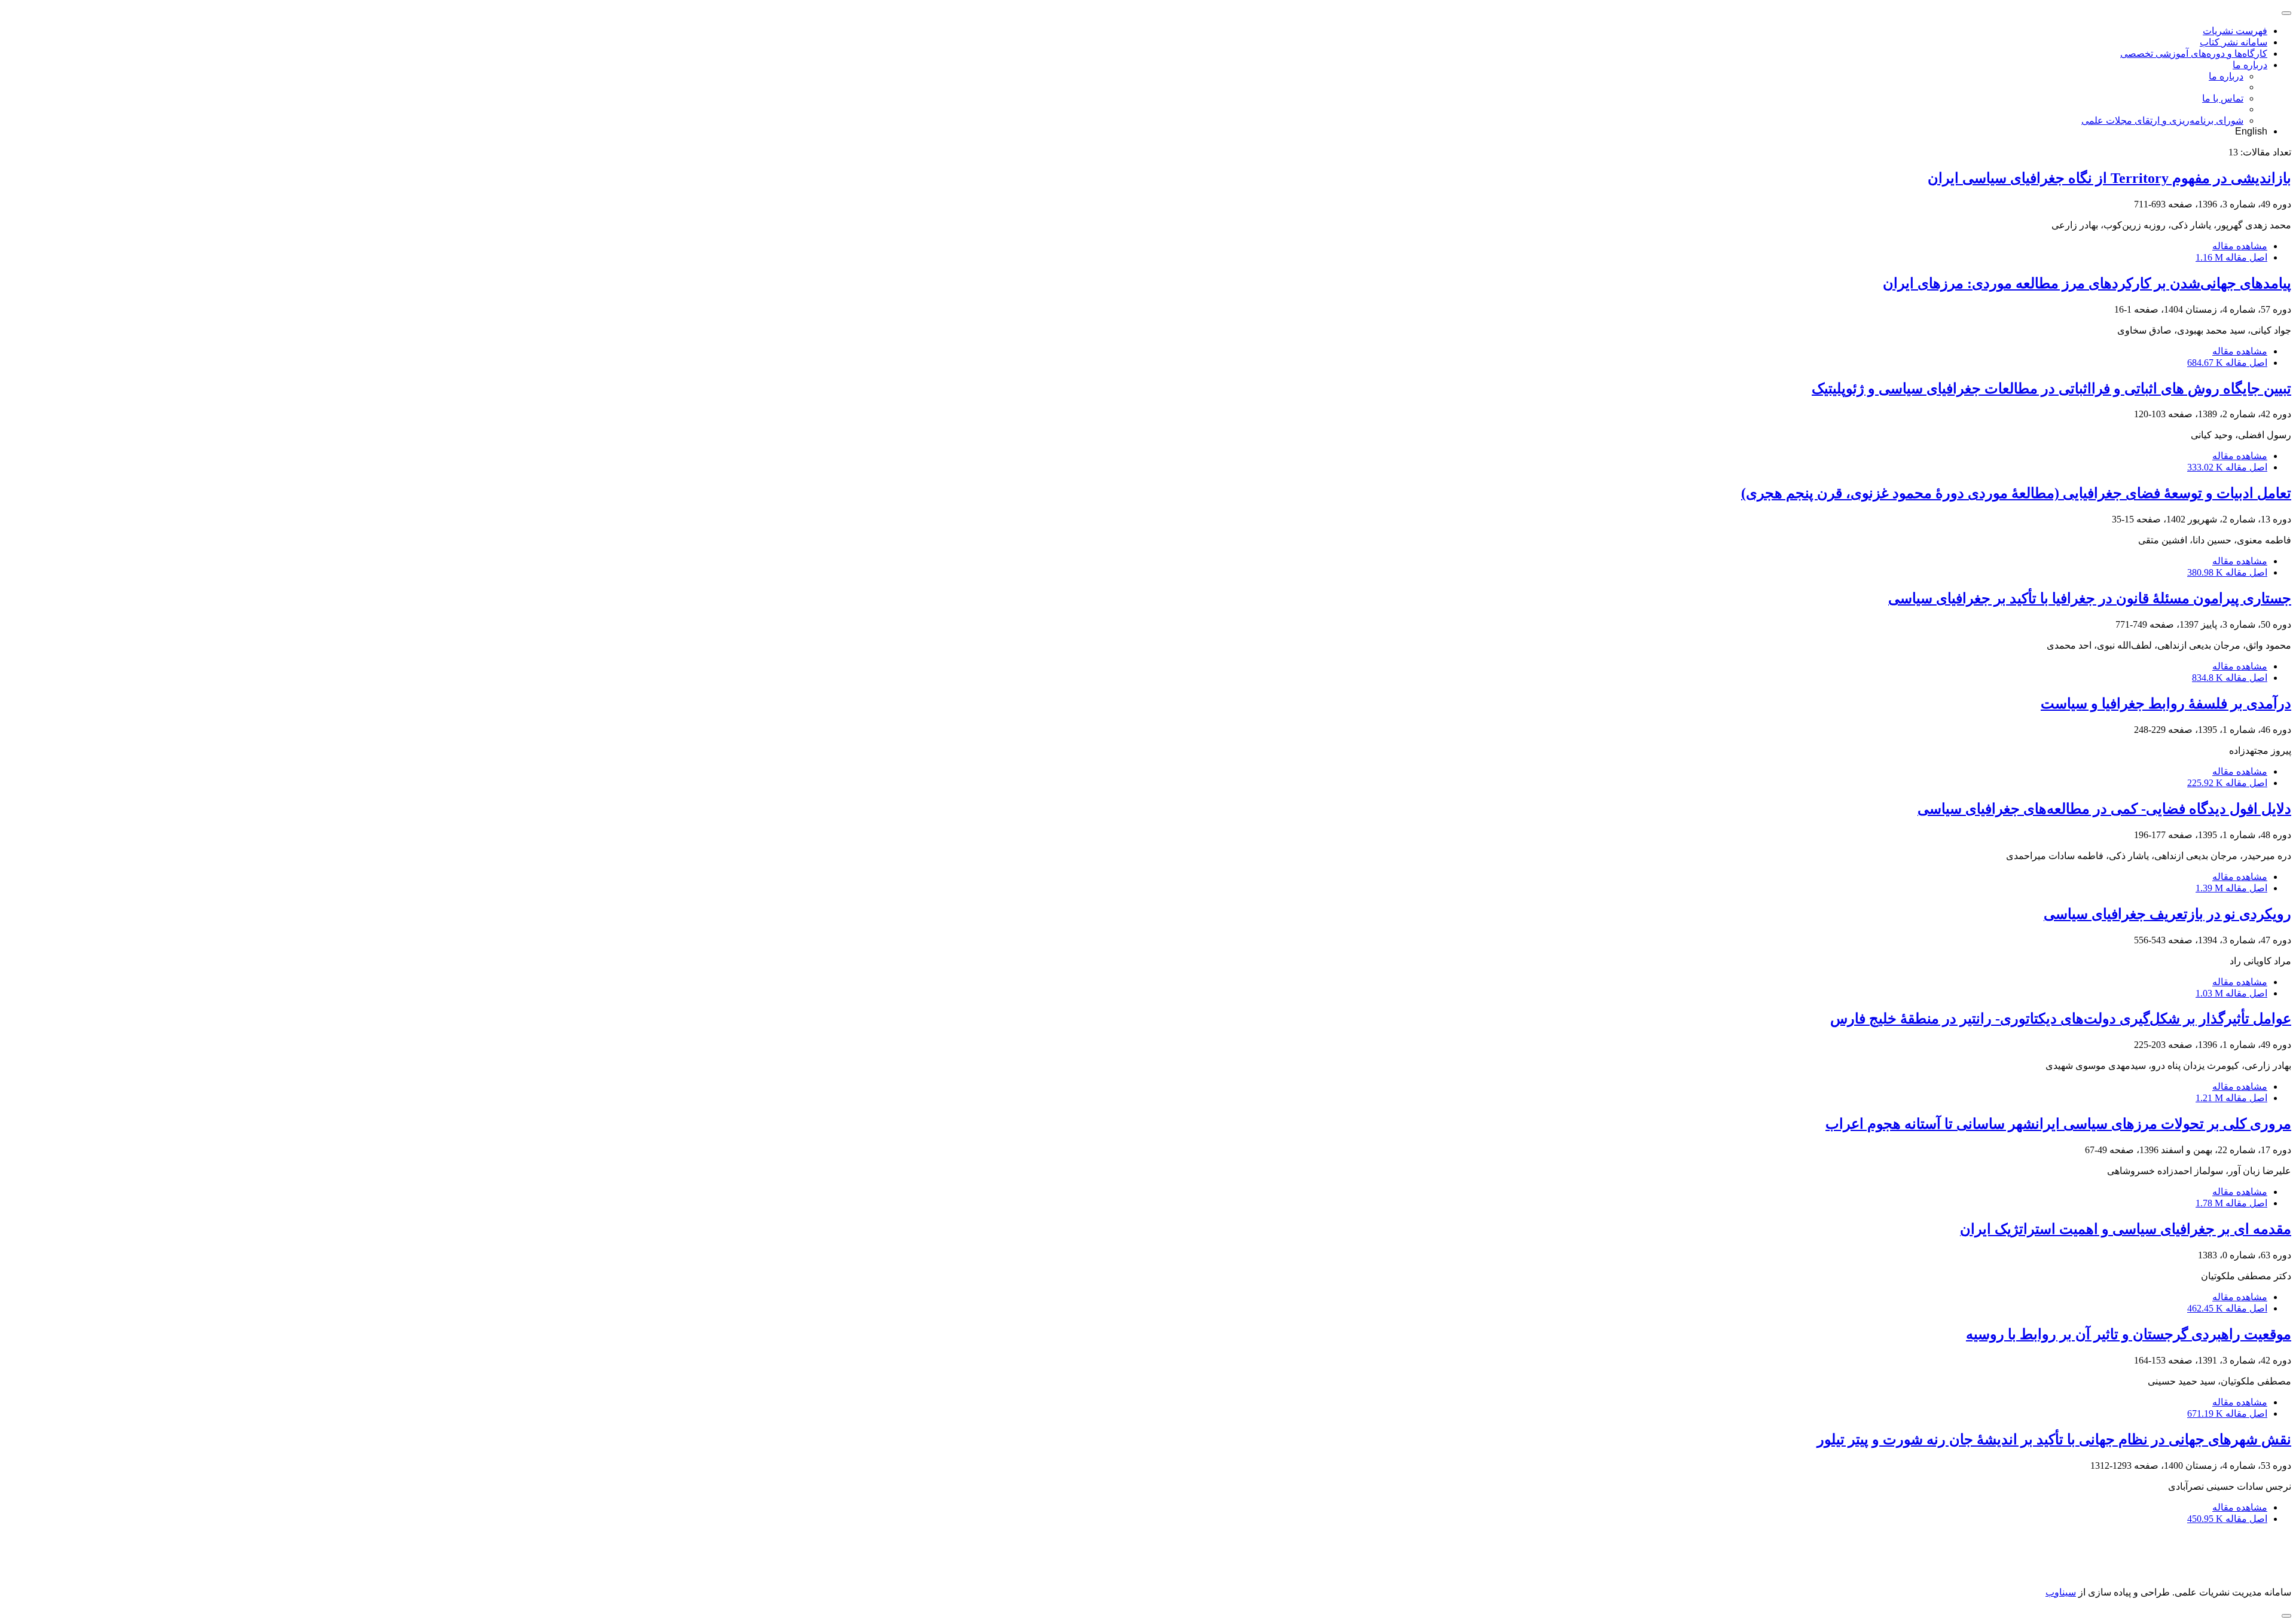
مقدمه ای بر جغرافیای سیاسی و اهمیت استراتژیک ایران (2126, 1229)
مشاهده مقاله (2240, 246)
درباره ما (2250, 65)
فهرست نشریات (2235, 31)
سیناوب (2061, 1592)
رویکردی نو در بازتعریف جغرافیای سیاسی (2167, 914)
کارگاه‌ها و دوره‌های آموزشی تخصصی (2194, 54)
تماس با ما (2223, 98)
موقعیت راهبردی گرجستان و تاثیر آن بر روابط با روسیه (2129, 1334)
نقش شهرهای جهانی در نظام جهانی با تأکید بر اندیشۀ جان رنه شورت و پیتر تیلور (2054, 1439)
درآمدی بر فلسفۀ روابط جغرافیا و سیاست (2166, 704)
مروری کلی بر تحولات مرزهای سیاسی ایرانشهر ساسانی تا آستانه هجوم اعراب (2058, 1124)
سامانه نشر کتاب (2234, 42)
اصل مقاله (2231, 257)
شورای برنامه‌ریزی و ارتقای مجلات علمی (2162, 120)
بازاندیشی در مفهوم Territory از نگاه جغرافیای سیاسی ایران (2109, 178)
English (2251, 131)
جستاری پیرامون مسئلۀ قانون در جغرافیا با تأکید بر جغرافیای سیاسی (2090, 598)
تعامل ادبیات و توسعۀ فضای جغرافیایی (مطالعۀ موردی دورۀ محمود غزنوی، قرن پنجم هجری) (2016, 493)
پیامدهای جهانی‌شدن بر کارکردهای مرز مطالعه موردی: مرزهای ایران (2087, 283)
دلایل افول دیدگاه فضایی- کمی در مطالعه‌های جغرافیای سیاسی (2104, 809)
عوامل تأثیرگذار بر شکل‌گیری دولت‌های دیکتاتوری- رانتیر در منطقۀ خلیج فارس (2061, 1019)
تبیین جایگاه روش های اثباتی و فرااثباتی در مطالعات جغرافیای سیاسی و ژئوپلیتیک (2051, 389)
